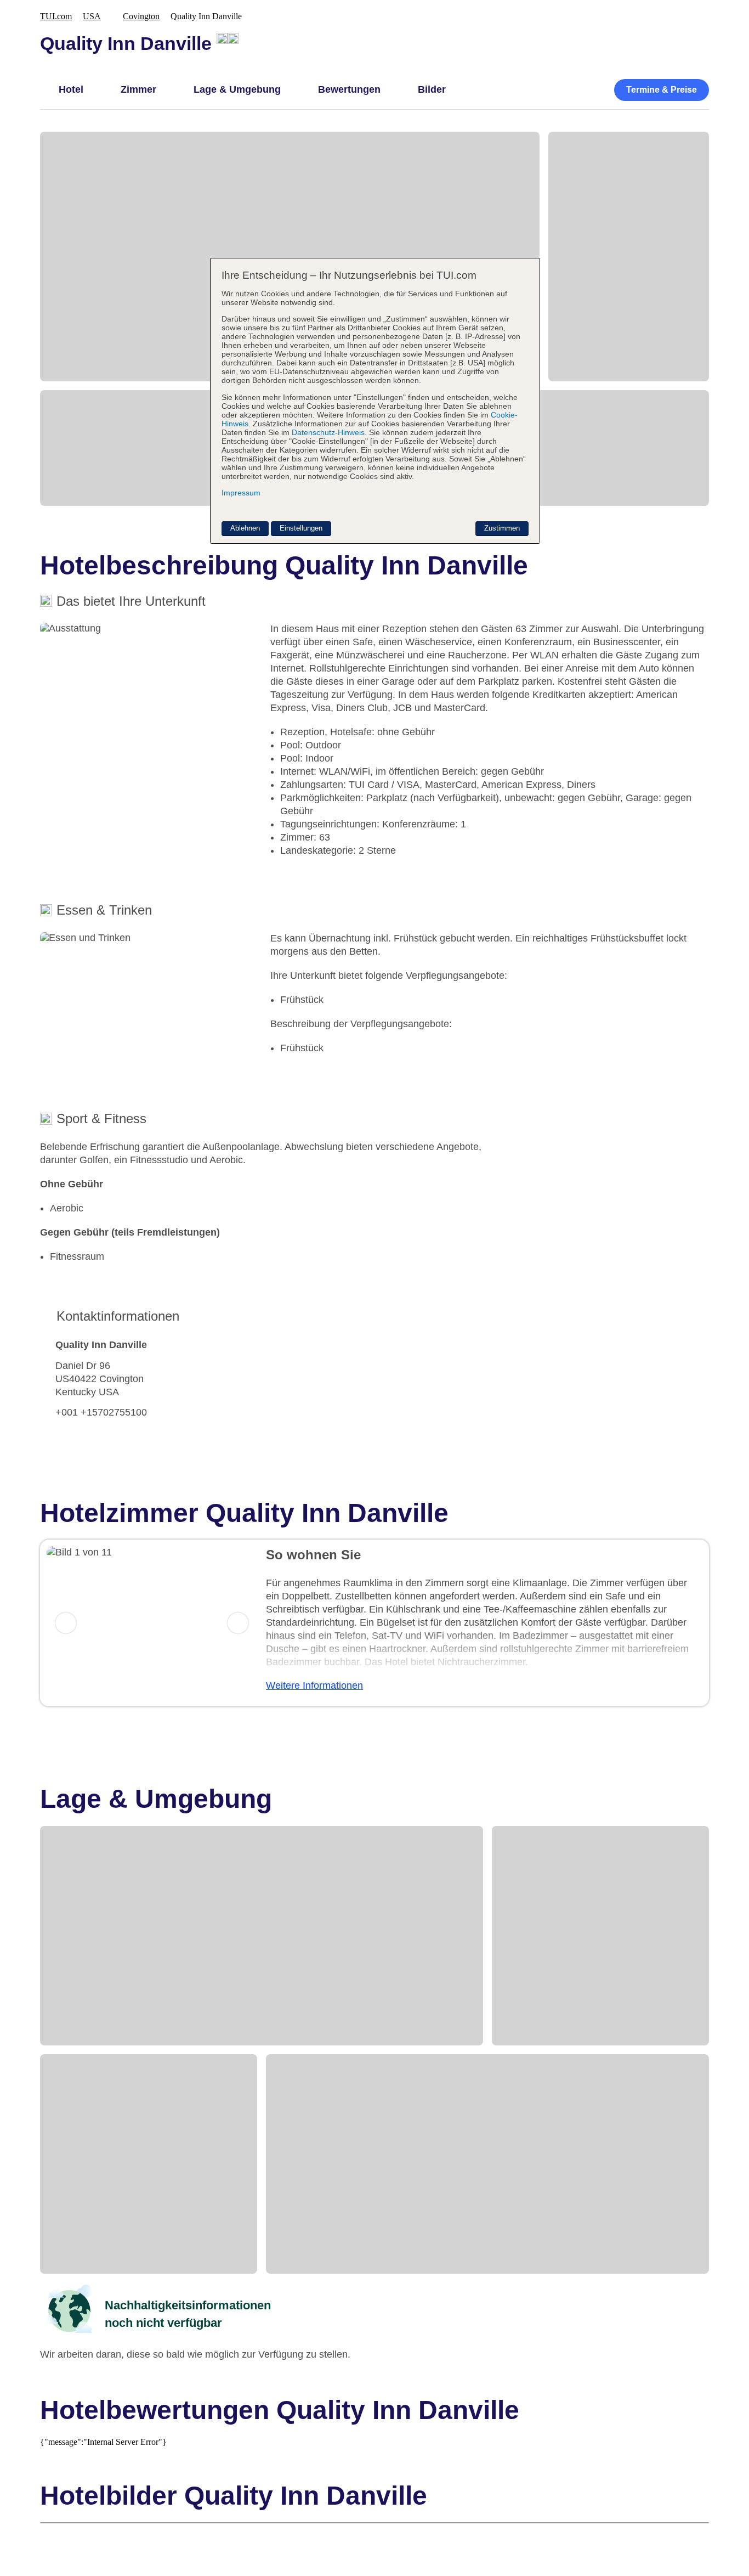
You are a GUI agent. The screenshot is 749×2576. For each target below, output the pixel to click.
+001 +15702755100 (101, 1412)
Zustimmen (502, 528)
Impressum (241, 493)
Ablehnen (245, 528)
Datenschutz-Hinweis (328, 432)
